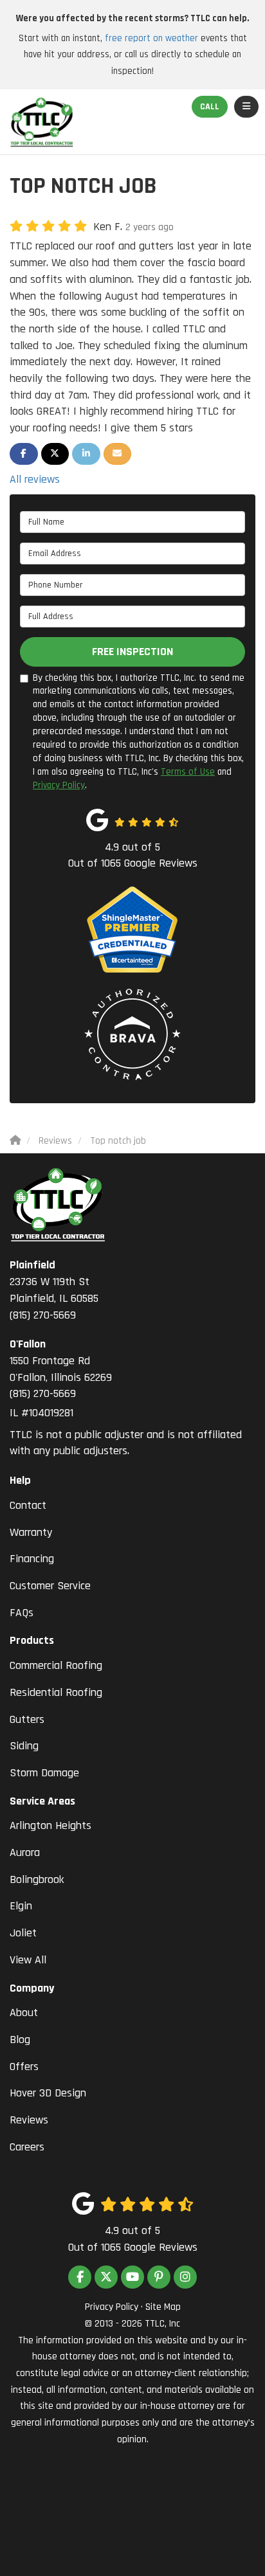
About (24, 2013)
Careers (27, 2147)
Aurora (25, 1852)
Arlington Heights (50, 1825)
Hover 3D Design (48, 2093)
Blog (20, 2040)
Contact (28, 1505)
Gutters (27, 1719)
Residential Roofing (56, 1692)
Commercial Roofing (56, 1665)
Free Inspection (132, 652)
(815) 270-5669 (54, 1290)
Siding (24, 1746)
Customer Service (50, 1586)
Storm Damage (44, 1773)
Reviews (29, 2120)
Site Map (163, 2307)
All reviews (35, 479)
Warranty (31, 1532)
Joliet (23, 1933)
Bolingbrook (37, 1879)
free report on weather (151, 38)
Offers (24, 2067)
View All (28, 1960)
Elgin (21, 1906)
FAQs (22, 1613)
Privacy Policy (59, 785)
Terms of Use (188, 772)
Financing (32, 1559)
